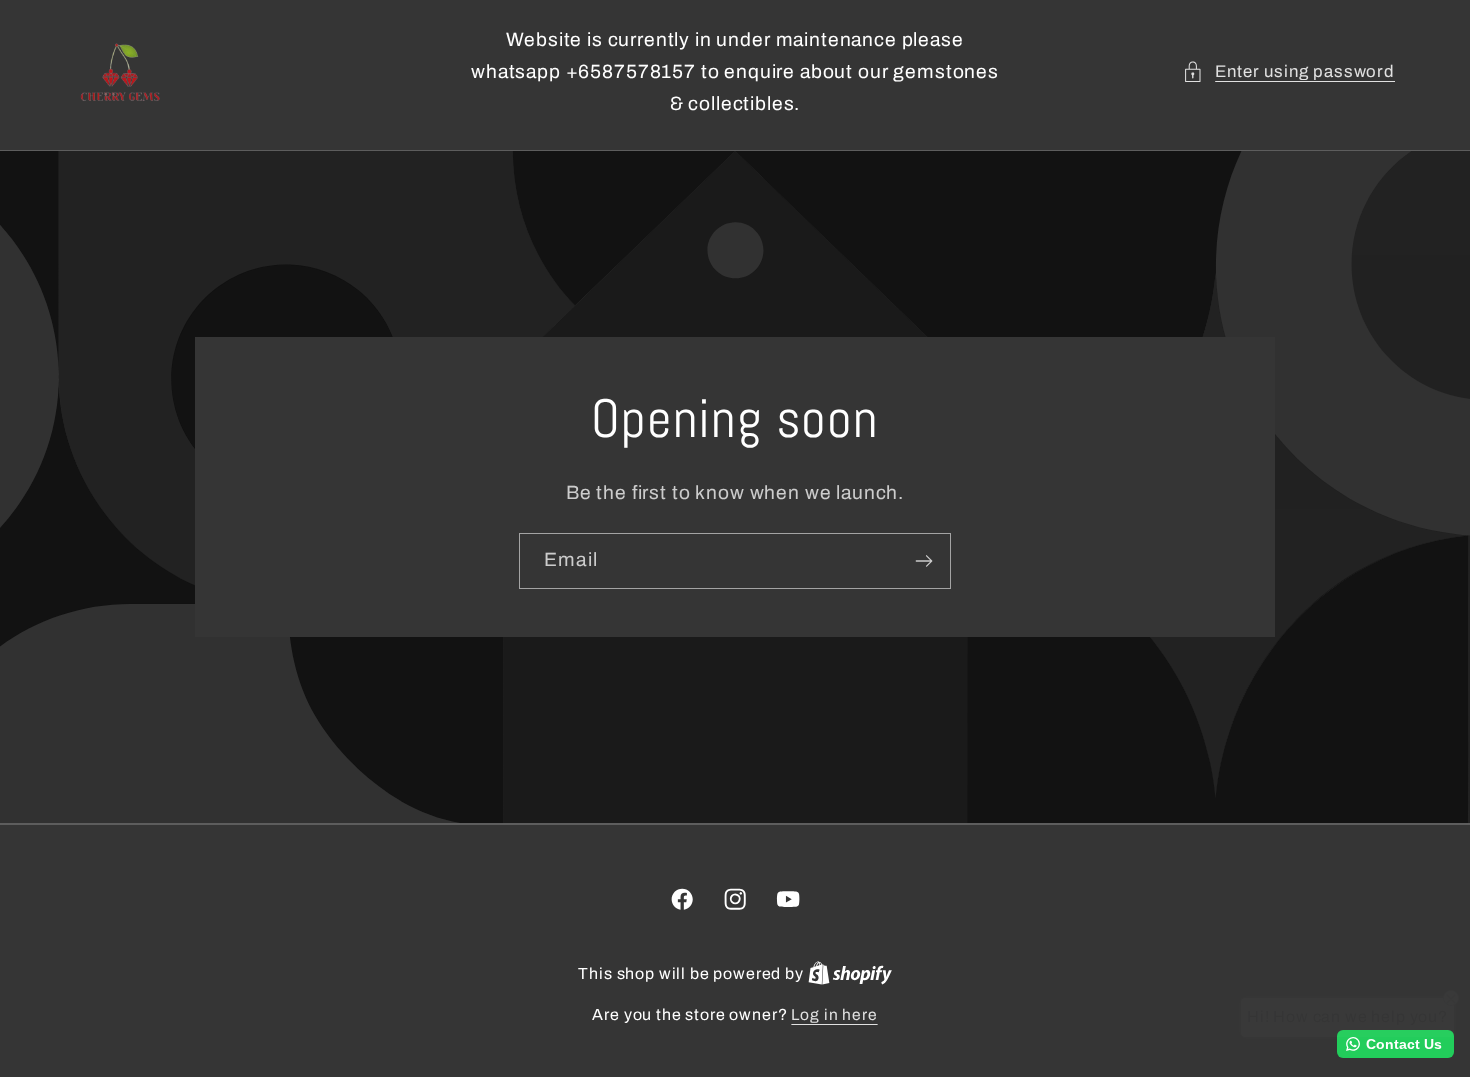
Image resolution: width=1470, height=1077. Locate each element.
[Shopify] (850, 973)
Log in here (834, 1014)
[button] (1288, 72)
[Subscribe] (923, 561)
